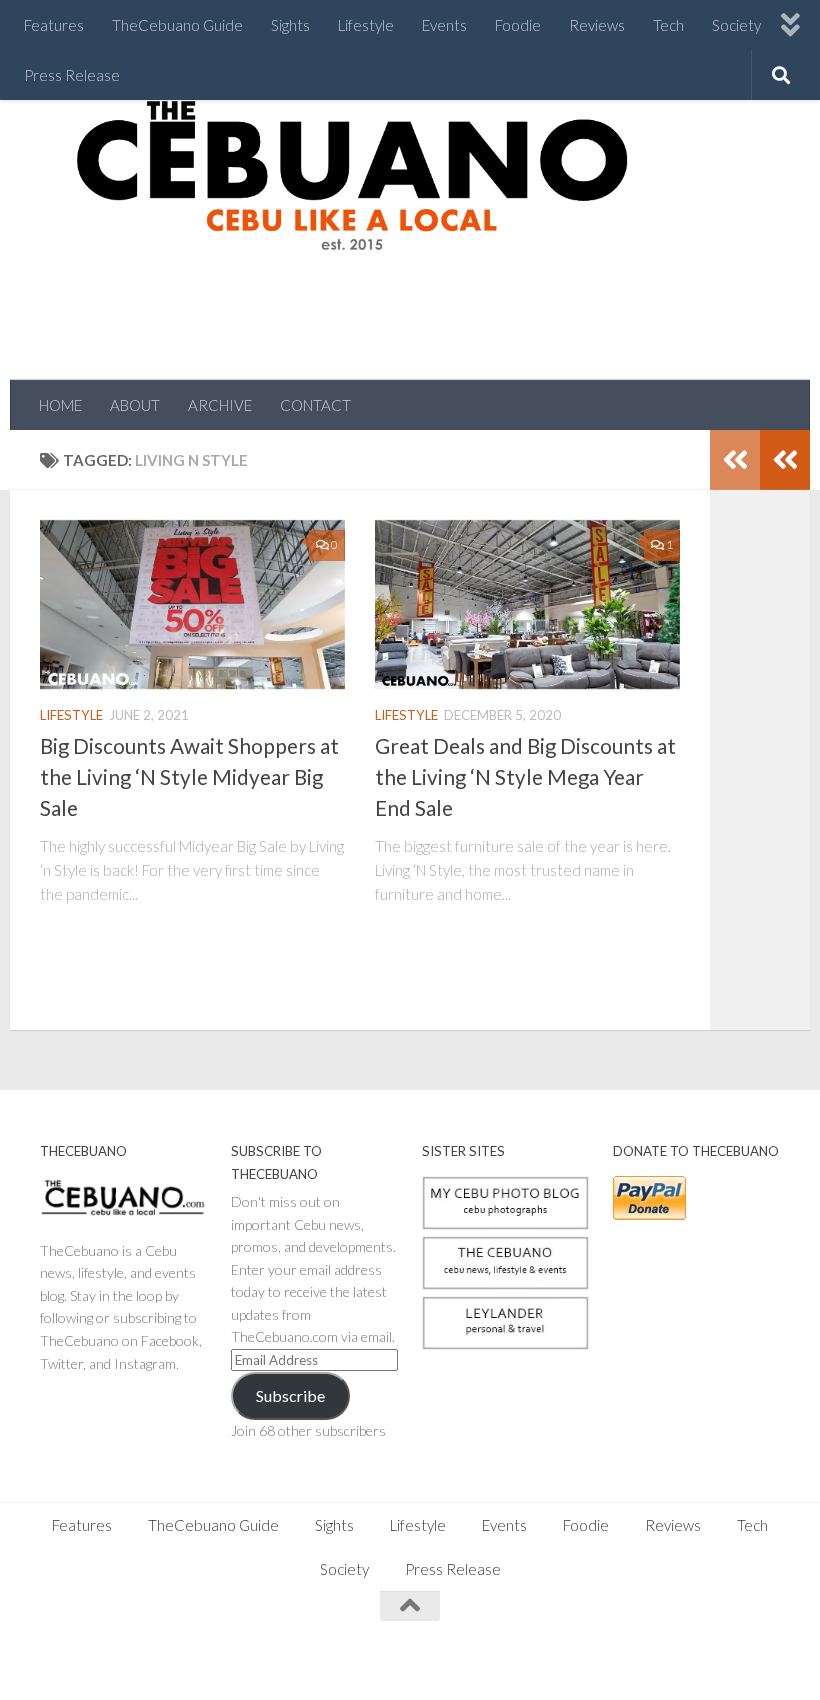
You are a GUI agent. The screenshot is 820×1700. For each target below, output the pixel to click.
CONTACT (315, 405)
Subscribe (290, 1395)
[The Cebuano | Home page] (352, 175)
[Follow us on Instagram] (658, 1645)
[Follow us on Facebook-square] (622, 1645)
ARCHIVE (220, 405)
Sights (290, 25)
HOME (60, 405)
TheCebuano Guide (177, 25)
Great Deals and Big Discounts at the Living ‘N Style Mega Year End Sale (525, 777)
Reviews (597, 25)
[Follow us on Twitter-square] (694, 1645)
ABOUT (135, 405)
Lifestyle (366, 25)
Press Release (72, 75)
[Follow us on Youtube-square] (730, 1645)
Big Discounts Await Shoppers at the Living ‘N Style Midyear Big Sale (189, 777)
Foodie (518, 25)
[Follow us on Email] (766, 1645)
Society (736, 25)
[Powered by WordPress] (109, 1660)
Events (444, 25)
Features (54, 25)
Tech (668, 25)
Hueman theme (262, 1659)
